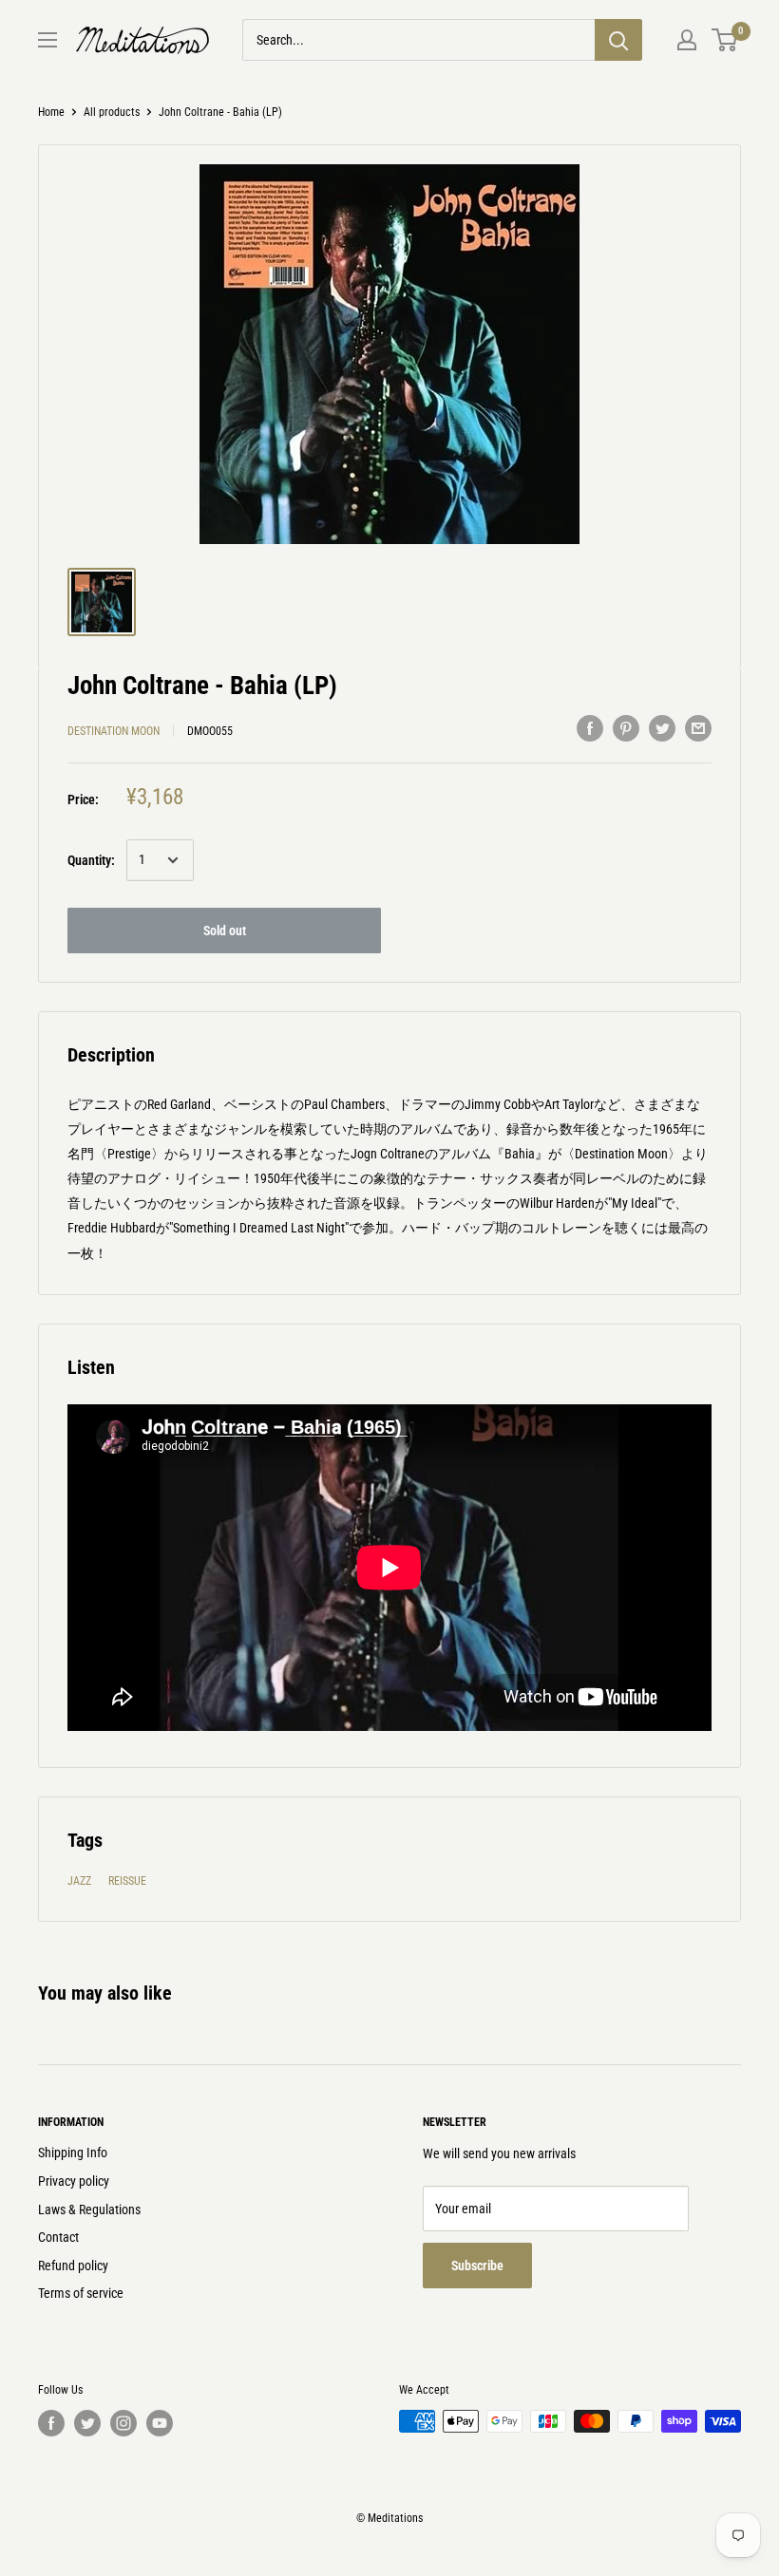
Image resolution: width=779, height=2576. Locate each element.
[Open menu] (47, 40)
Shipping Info (73, 2153)
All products (112, 112)
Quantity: (91, 860)
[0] (725, 40)
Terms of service (81, 2293)
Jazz (79, 1881)
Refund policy (73, 2266)
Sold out (225, 931)
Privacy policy (74, 2181)
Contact (58, 2237)
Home (51, 112)
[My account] (687, 40)
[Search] (618, 40)
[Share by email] (698, 728)
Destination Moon (114, 731)
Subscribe (477, 2266)
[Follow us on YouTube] (160, 2423)
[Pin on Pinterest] (626, 728)
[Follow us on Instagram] (123, 2423)
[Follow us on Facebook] (51, 2423)
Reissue (127, 1881)
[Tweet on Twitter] (662, 728)
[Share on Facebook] (590, 728)
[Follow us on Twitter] (87, 2423)
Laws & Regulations (89, 2209)
